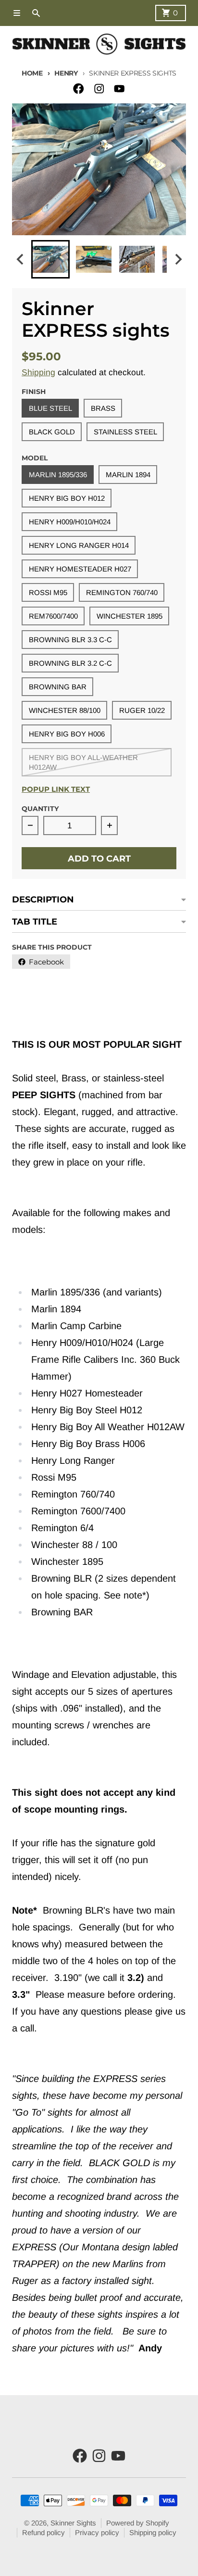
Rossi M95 (48, 592)
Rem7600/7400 (53, 616)
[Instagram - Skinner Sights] (99, 89)
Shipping (38, 372)
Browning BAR (58, 687)
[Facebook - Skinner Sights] (79, 89)
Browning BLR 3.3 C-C (70, 640)
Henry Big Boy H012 (67, 498)
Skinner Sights (73, 2523)
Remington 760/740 (122, 592)
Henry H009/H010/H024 (70, 522)
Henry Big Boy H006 (67, 734)
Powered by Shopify (138, 2523)
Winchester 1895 (130, 616)
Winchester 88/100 (65, 710)
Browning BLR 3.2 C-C (70, 663)
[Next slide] (178, 259)
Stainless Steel (125, 432)
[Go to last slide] (20, 259)
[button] (50, 259)
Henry (66, 73)
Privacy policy (97, 2532)
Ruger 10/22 (142, 710)
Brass (103, 408)
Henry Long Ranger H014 (79, 545)
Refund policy (43, 2532)
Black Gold (52, 432)
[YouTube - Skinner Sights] (119, 89)
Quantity (40, 809)
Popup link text (56, 789)
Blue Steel (50, 408)
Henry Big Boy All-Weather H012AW (83, 762)
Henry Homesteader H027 (80, 569)
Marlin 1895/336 (58, 475)
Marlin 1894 (128, 475)
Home (32, 73)
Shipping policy (153, 2532)
